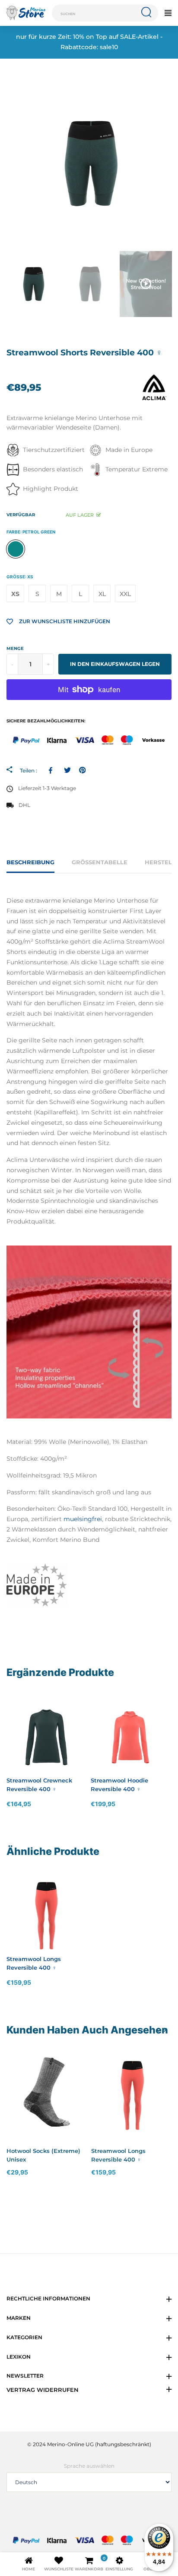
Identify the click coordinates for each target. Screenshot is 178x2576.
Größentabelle (100, 862)
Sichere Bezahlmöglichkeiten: (46, 721)
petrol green (16, 549)
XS (15, 594)
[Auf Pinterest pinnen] (82, 770)
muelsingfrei (83, 1519)
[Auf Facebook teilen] (52, 770)
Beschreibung (30, 862)
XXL (125, 594)
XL (102, 594)
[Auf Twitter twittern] (67, 770)
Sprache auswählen (89, 2466)
